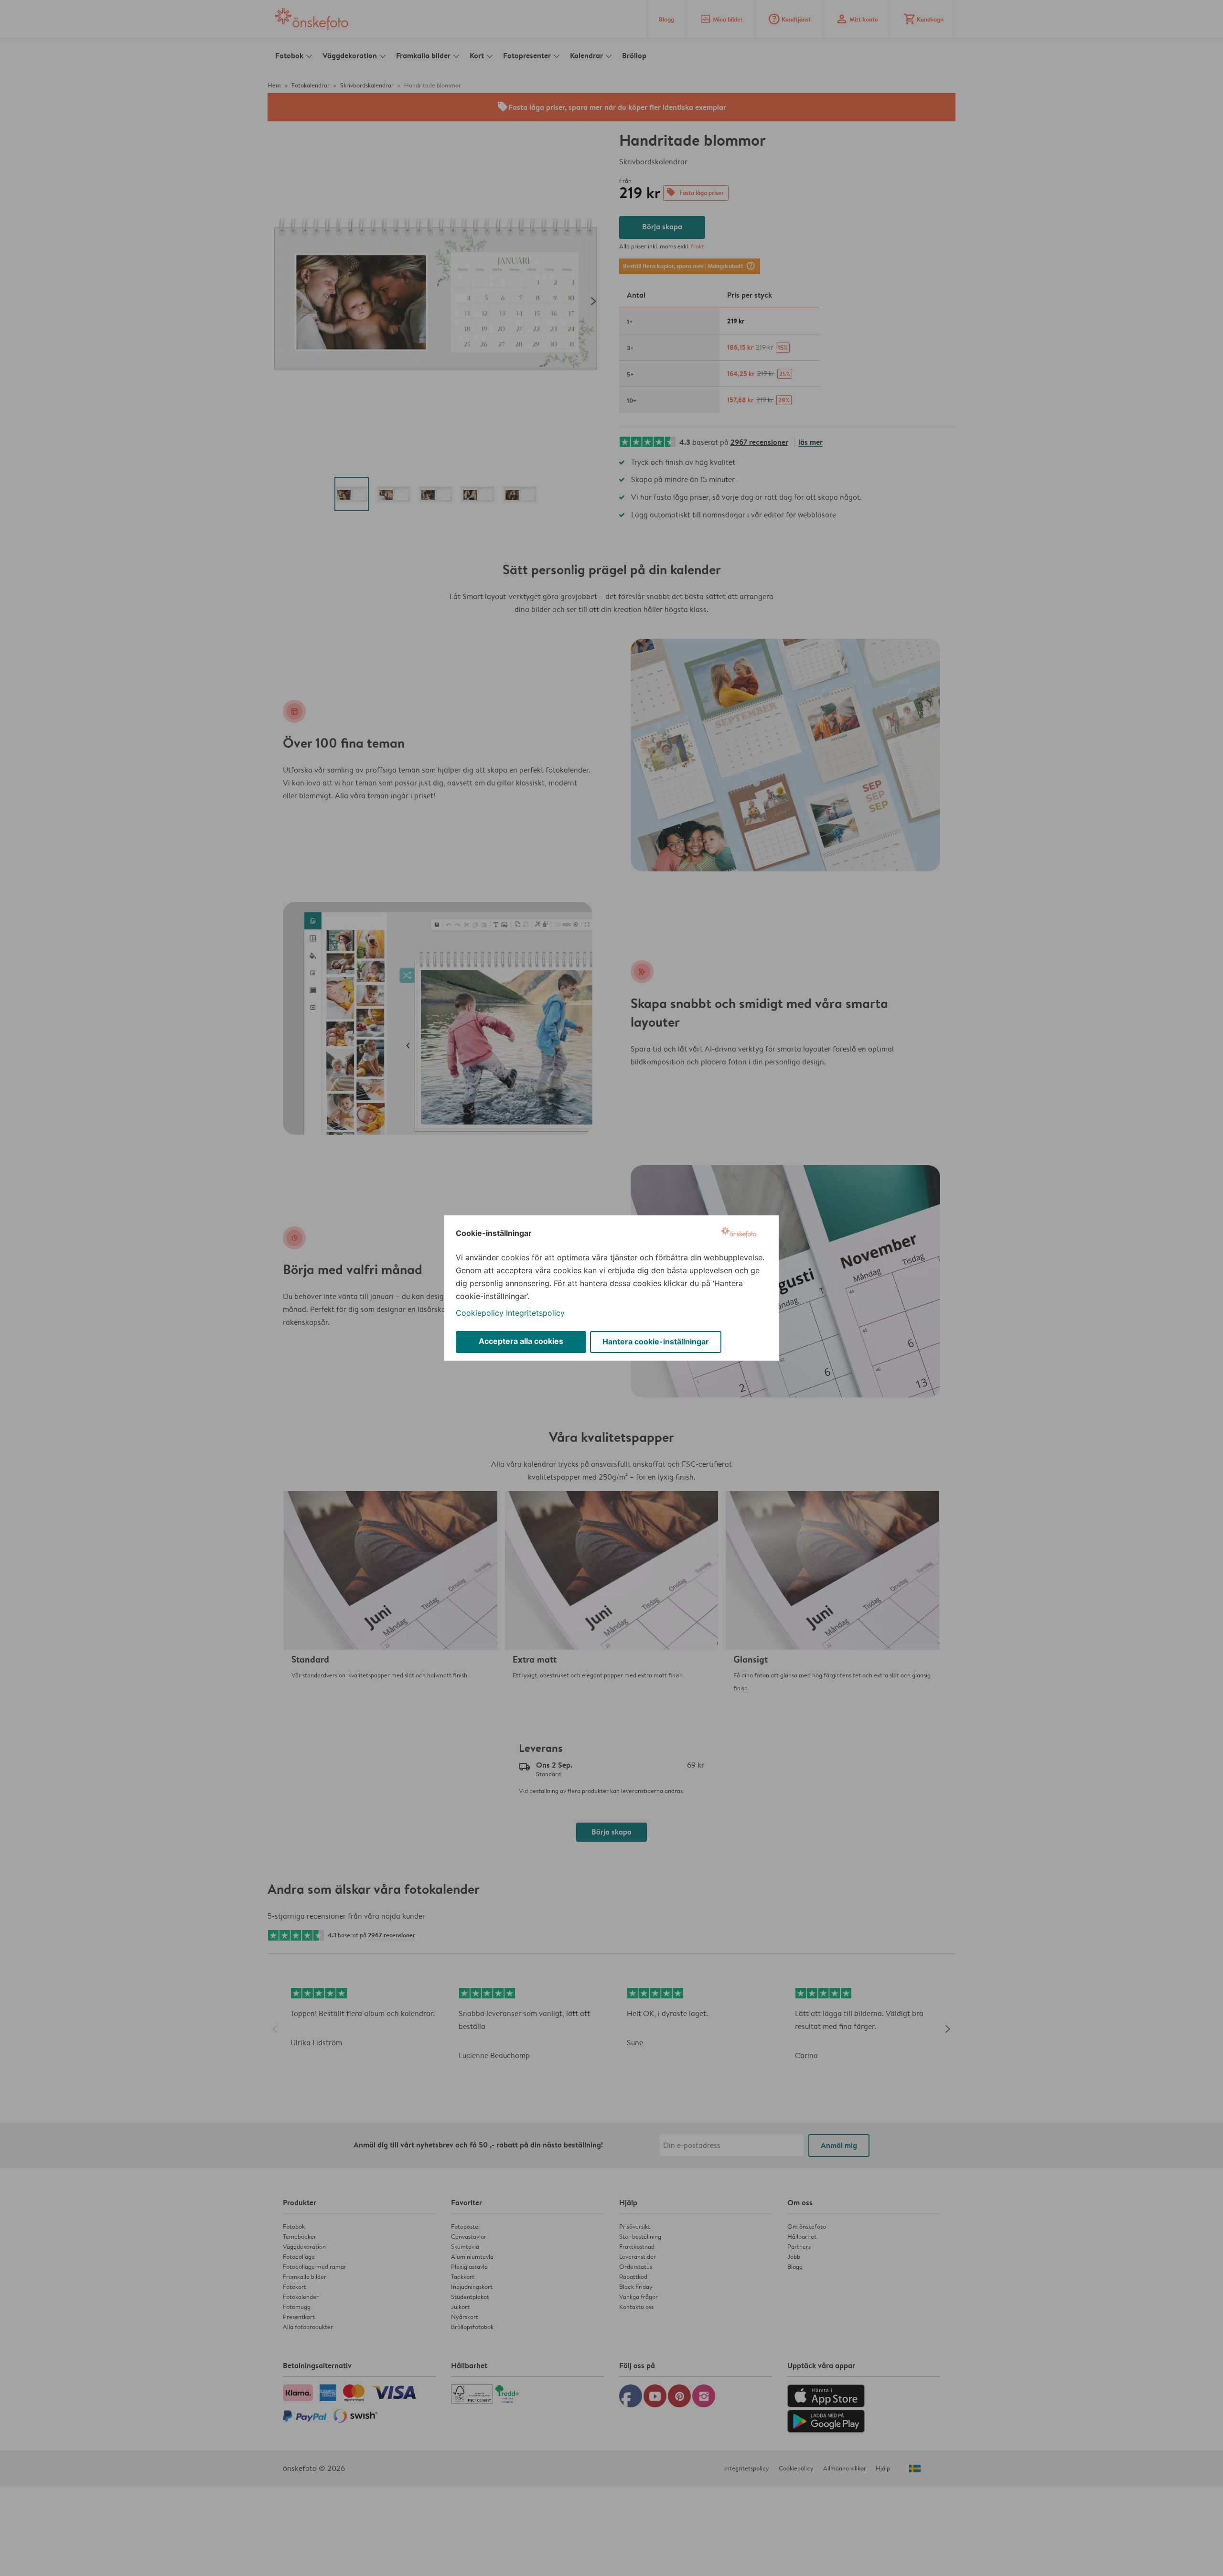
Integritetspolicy (535, 1313)
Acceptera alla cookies (521, 1341)
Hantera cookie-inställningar (656, 1342)
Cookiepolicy (480, 1313)
